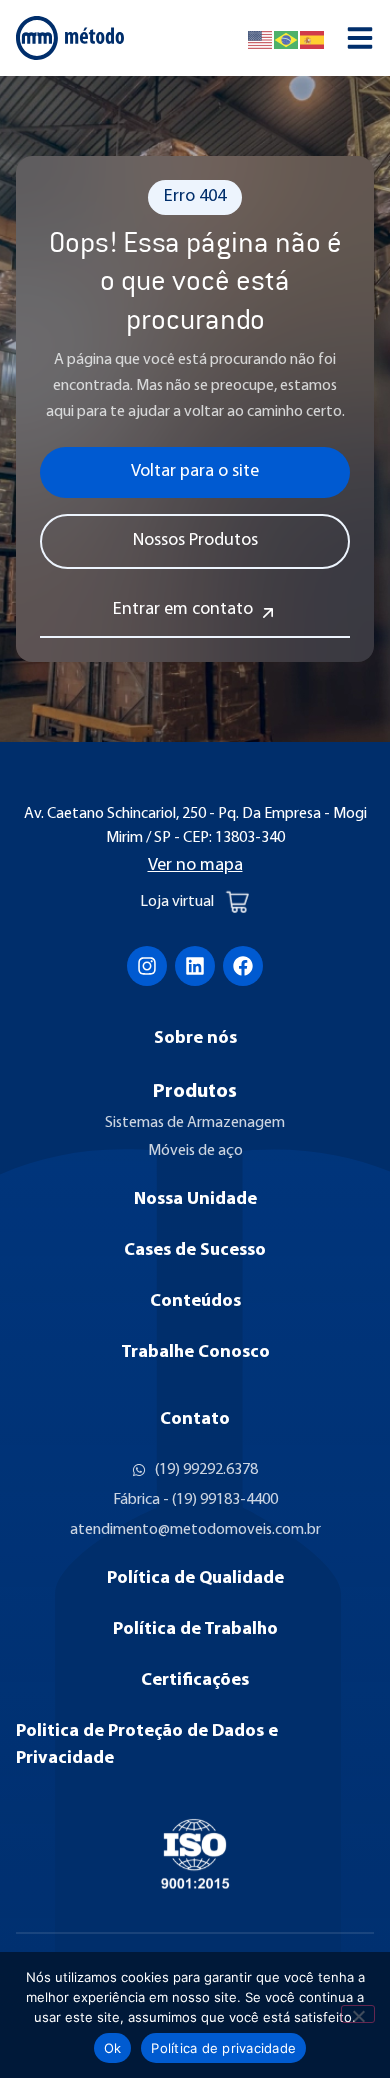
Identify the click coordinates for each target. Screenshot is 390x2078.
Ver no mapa (195, 866)
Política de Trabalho (195, 1630)
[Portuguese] (287, 38)
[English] (261, 38)
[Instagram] (147, 966)
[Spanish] (313, 38)
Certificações (195, 1681)
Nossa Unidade (195, 1200)
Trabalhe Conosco (195, 1353)
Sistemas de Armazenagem (195, 1123)
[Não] (358, 2014)
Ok (113, 2048)
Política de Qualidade (195, 1579)
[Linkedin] (195, 966)
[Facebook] (243, 966)
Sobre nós (195, 1039)
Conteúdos (195, 1302)
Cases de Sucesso (195, 1251)
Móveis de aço (195, 1151)
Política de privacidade (223, 2048)
